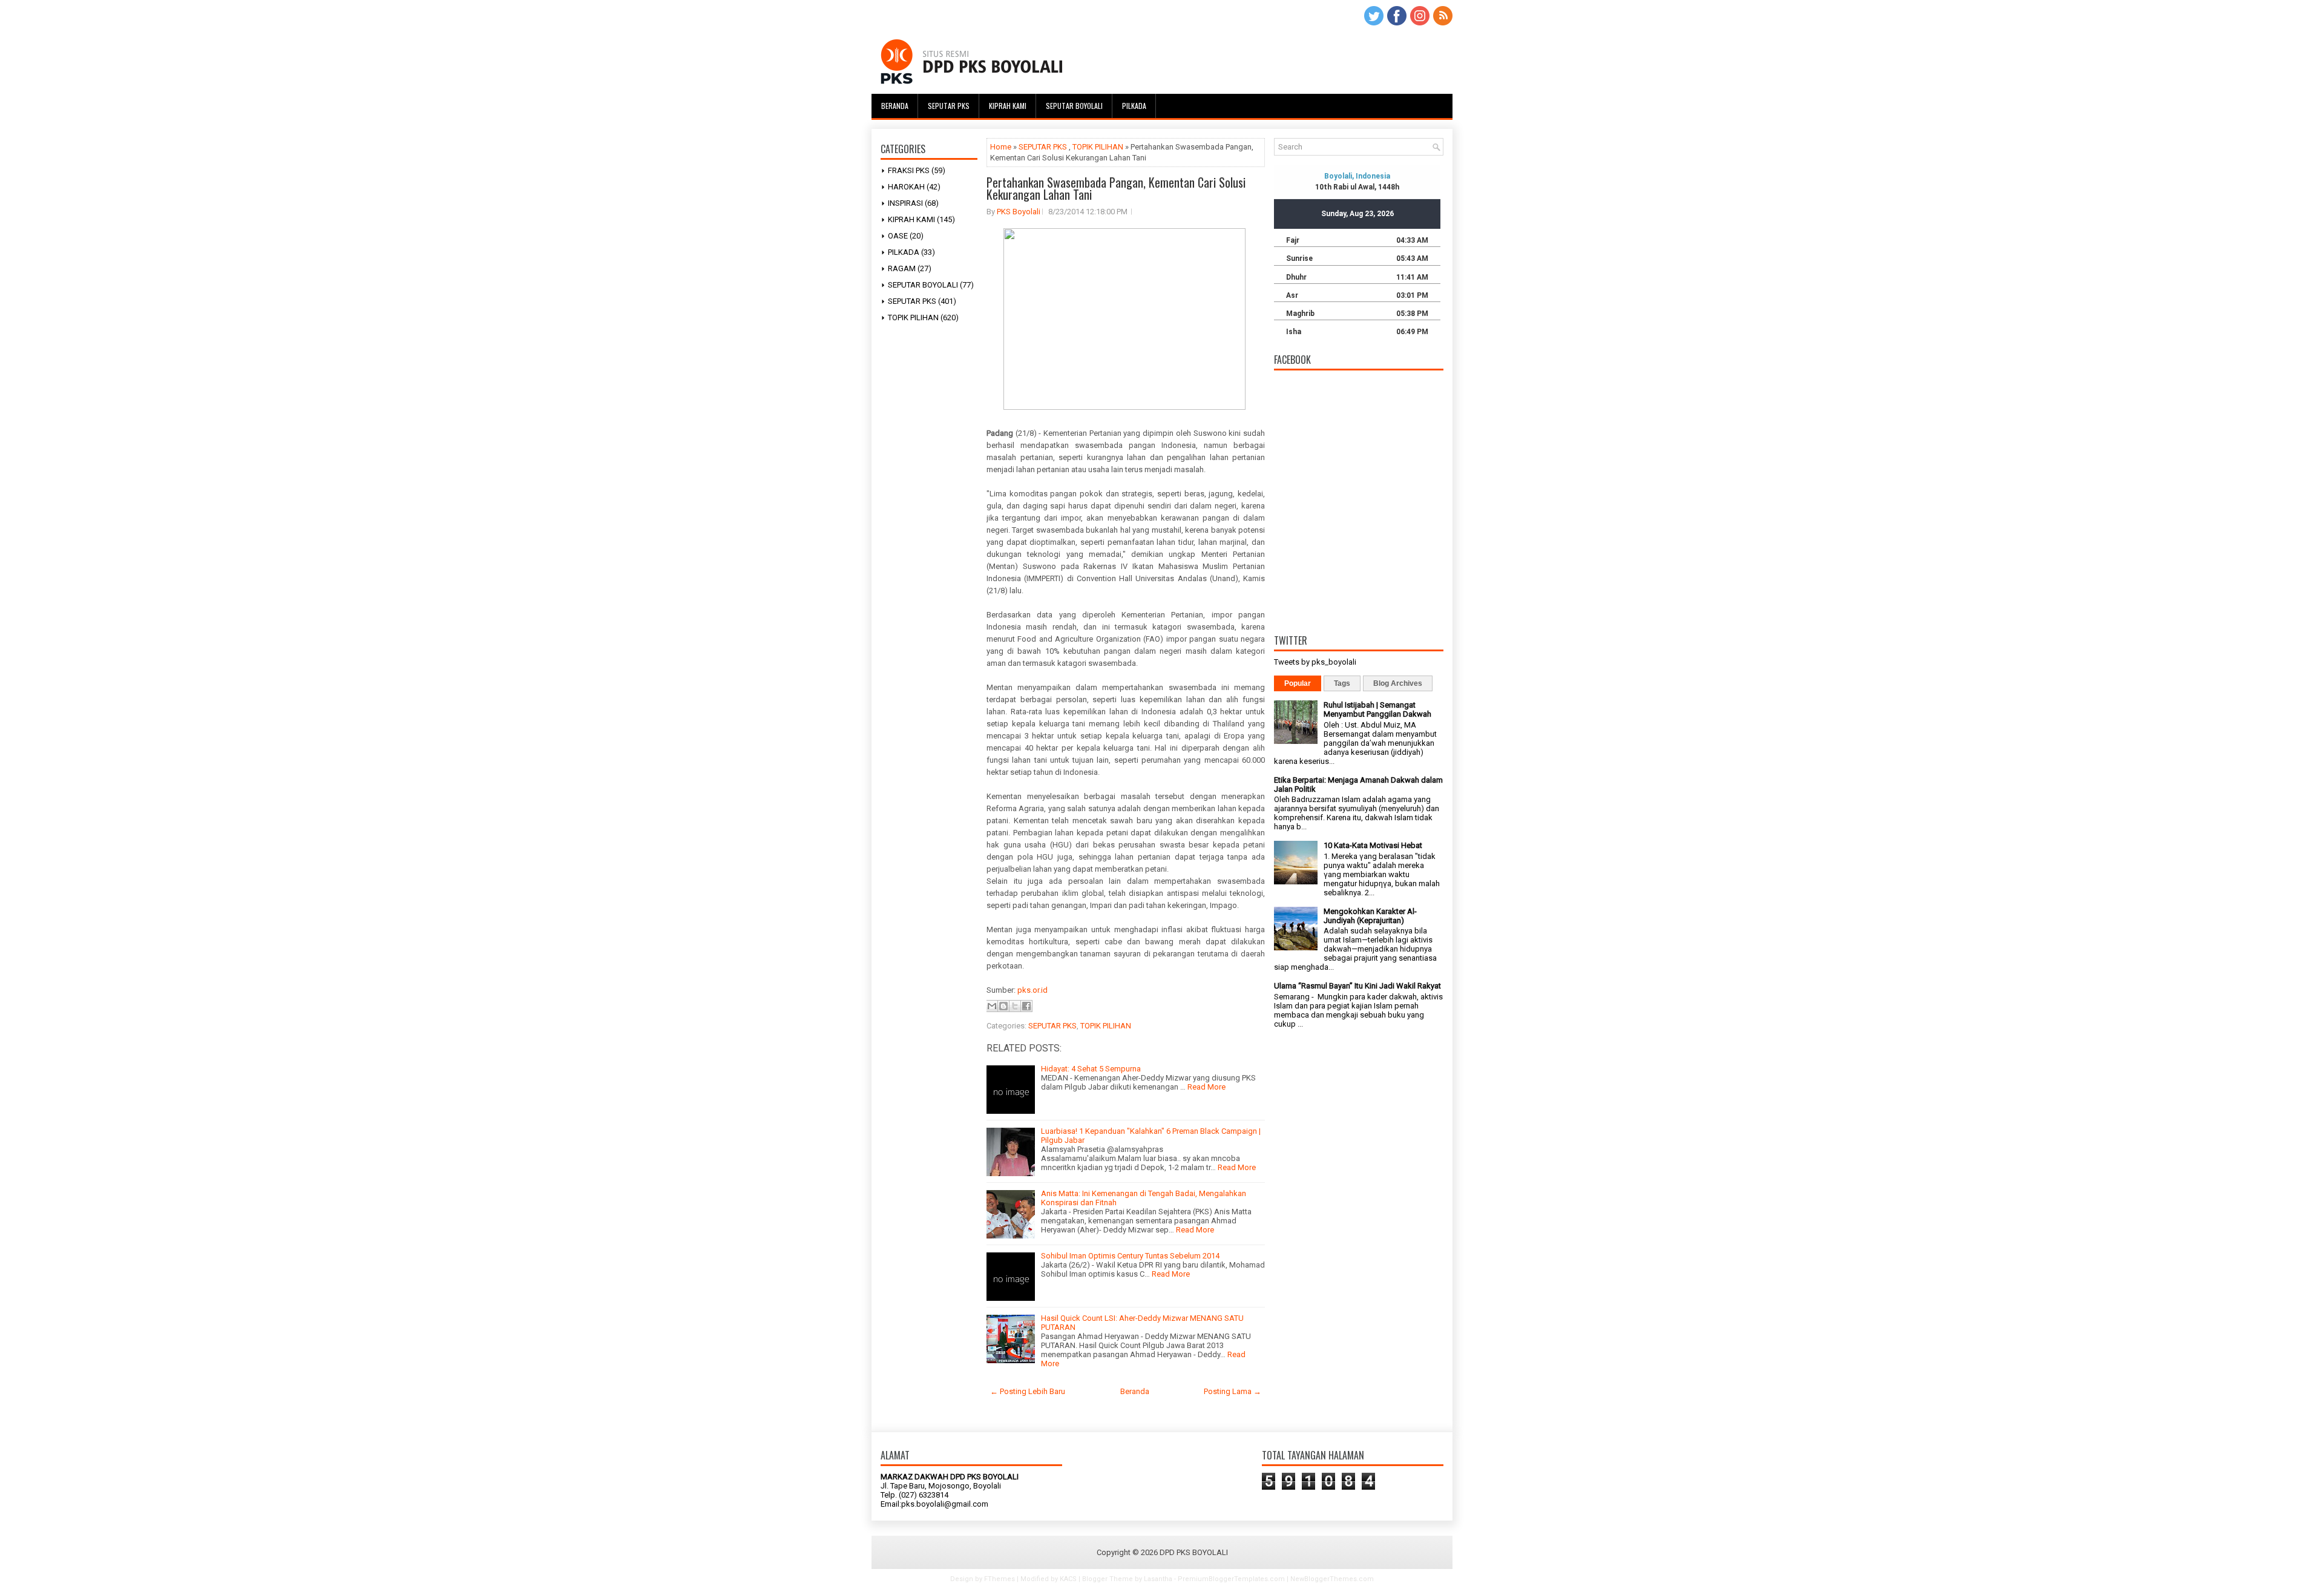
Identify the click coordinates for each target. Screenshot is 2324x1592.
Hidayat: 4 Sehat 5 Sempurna (1091, 1069)
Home (1001, 147)
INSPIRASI (905, 203)
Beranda (895, 106)
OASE (898, 236)
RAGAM (902, 268)
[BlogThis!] (1003, 1006)
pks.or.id (1032, 990)
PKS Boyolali (1019, 212)
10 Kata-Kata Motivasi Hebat (1373, 845)
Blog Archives (1398, 683)
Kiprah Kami (1008, 106)
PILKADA (904, 252)
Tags (1342, 683)
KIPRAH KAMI (911, 219)
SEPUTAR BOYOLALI (923, 285)
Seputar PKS (949, 106)
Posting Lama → (1233, 1391)
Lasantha (1158, 1579)
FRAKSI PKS (909, 170)
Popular (1298, 683)
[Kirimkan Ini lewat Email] (992, 1006)
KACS (1068, 1579)
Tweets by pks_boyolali (1315, 662)
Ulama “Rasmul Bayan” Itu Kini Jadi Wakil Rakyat (1357, 986)
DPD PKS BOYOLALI (1194, 1552)
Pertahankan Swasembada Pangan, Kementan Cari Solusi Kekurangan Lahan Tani (1116, 188)
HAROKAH (906, 187)
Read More (1206, 1087)
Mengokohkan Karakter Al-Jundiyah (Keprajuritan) (1370, 916)
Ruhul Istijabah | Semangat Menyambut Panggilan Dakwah (1377, 709)
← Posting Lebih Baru (1028, 1391)
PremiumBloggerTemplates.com (1231, 1579)
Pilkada (1134, 106)
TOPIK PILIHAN (913, 317)
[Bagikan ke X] (1015, 1006)
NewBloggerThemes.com (1332, 1579)
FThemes (1000, 1579)
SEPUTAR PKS (912, 301)
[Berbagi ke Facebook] (1026, 1006)
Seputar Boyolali (1074, 106)
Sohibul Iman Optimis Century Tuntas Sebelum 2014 (1130, 1256)
